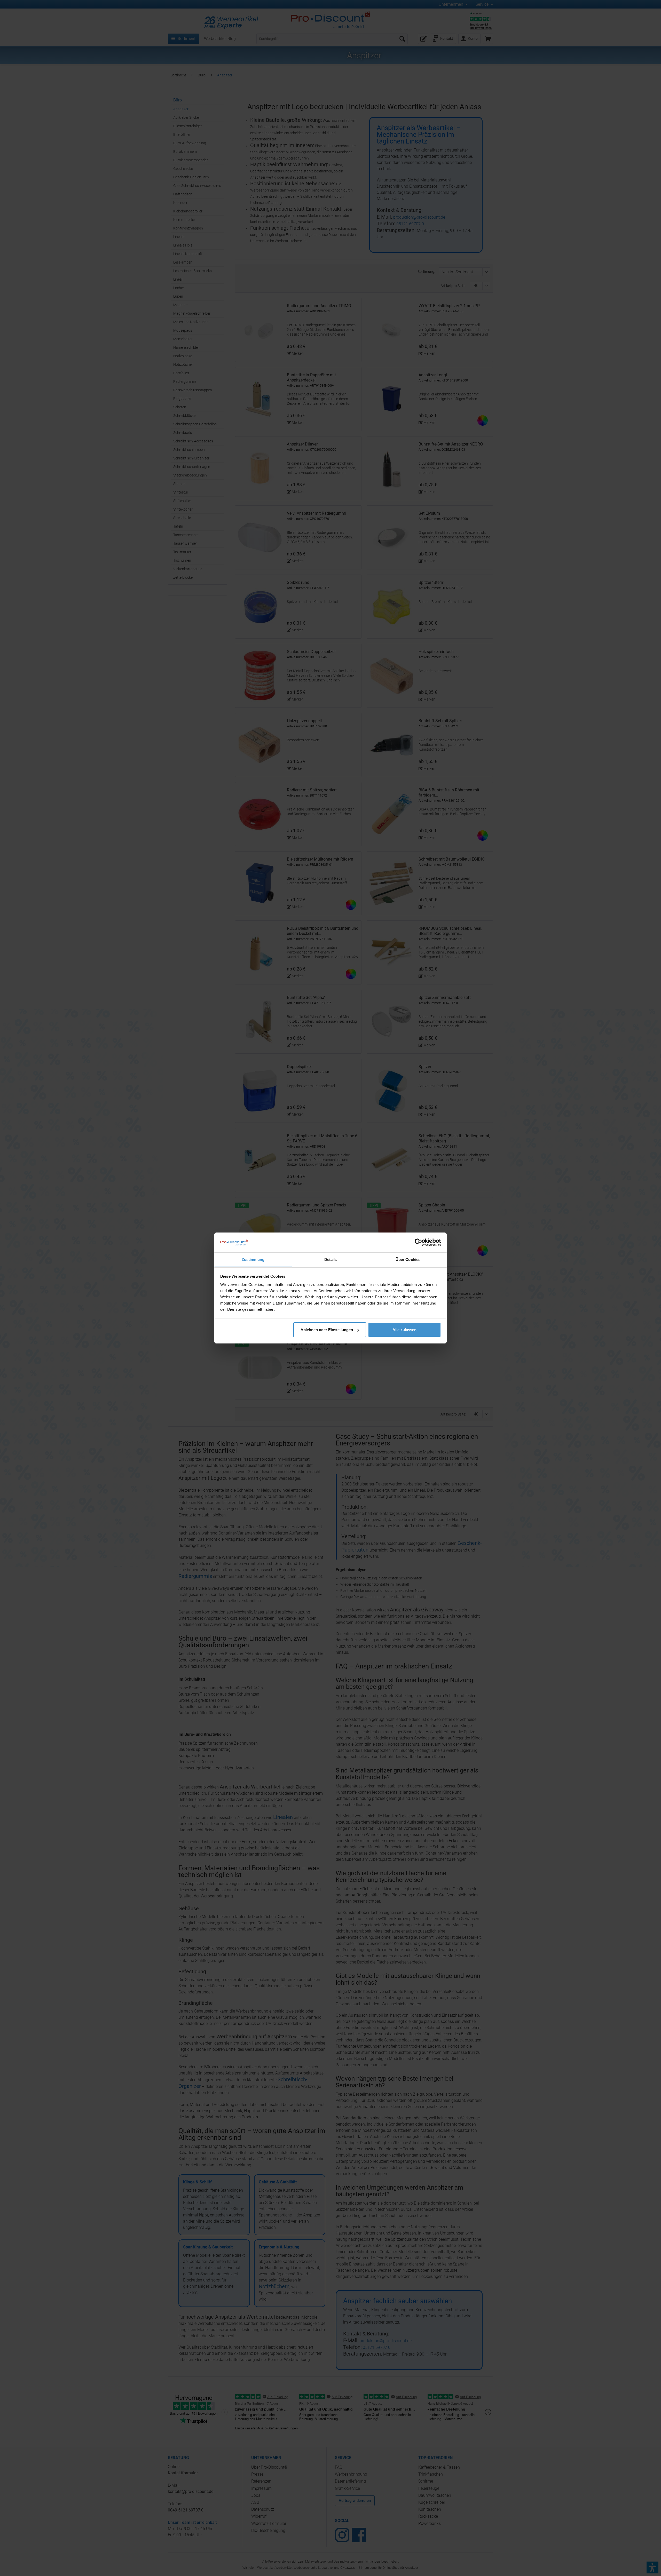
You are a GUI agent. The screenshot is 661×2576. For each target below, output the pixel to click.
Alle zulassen (404, 1330)
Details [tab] (331, 1259)
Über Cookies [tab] (408, 1259)
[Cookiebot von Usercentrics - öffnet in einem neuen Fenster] (418, 1242)
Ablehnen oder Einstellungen (327, 1330)
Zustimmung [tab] (253, 1259)
